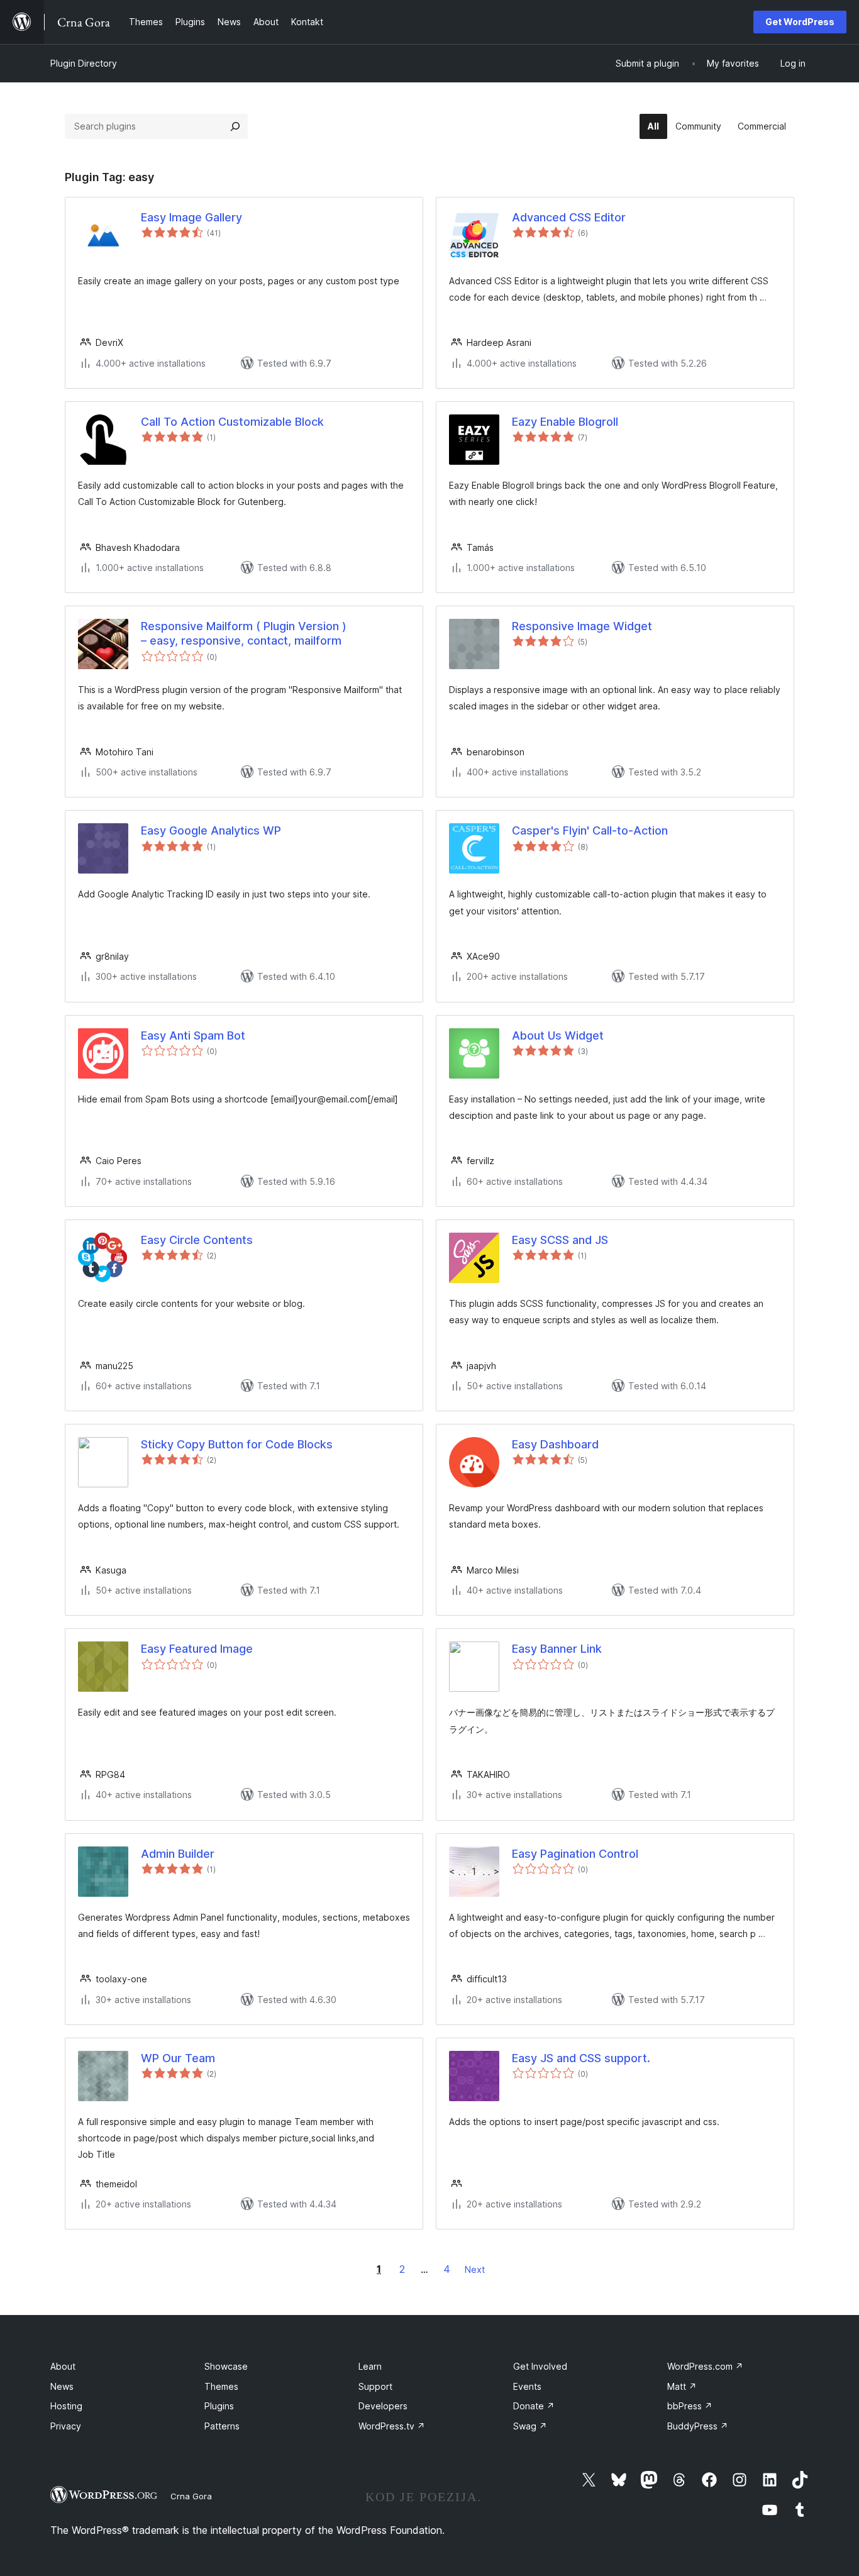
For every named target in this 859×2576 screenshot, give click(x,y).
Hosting (66, 2406)
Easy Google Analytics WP (211, 830)
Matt (682, 2386)
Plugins (219, 2406)
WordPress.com (705, 2366)
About (63, 2366)
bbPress (690, 2406)
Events (527, 2386)
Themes (221, 2386)
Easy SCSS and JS (560, 1240)
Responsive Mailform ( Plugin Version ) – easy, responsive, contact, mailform (244, 633)
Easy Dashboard (555, 1444)
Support (375, 2386)
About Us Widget (558, 1035)
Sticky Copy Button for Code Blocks (237, 1444)
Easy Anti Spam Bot (193, 1035)
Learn (370, 2366)
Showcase (226, 2366)
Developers (383, 2406)
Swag (530, 2426)
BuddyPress (698, 2426)
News (62, 2386)
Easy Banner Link (557, 1649)
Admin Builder (178, 1854)
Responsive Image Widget (582, 626)
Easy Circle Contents (197, 1240)
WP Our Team (178, 2058)
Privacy (66, 2426)
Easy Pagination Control (575, 1854)
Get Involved (540, 2366)
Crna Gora (191, 2496)
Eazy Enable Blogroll (565, 422)
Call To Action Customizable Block (232, 422)
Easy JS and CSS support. (581, 2058)
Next (475, 2269)
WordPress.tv (392, 2426)
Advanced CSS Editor (569, 217)
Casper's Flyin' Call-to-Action (590, 830)
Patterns (222, 2426)
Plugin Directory (84, 63)
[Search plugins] (235, 126)
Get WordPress (800, 22)
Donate (534, 2406)
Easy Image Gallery (191, 217)
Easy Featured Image (197, 1649)
